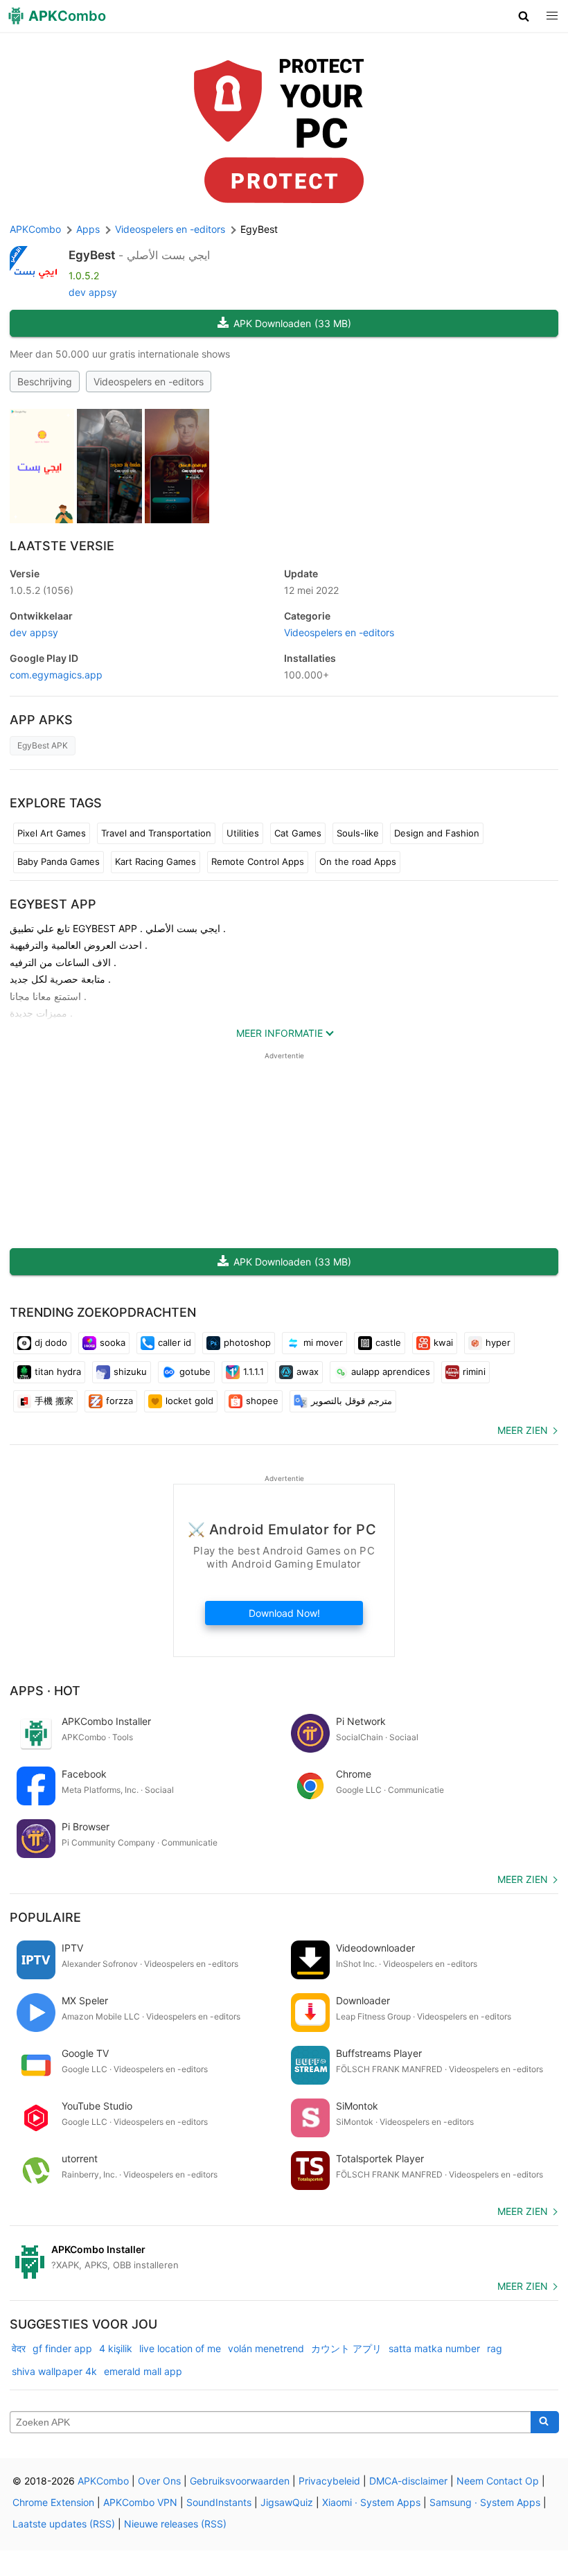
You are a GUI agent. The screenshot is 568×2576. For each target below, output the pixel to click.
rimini (474, 1372)
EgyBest (92, 255)
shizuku (130, 1372)
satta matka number (434, 2348)
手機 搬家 (54, 1401)
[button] (524, 16)
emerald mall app (143, 2371)
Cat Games (298, 833)
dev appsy (93, 292)
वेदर (19, 2348)
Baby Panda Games (59, 861)
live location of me (180, 2348)
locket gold (189, 1401)
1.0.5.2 (42, 590)
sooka (113, 1342)
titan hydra (58, 1372)
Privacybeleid (329, 2481)
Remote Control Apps (258, 861)
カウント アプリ (346, 2348)
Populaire (45, 1917)
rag (495, 2348)
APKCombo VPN (140, 2502)
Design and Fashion (437, 833)
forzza (119, 1401)
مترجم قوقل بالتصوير (352, 1401)
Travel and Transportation (156, 833)
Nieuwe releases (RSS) (175, 2524)
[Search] (545, 2422)
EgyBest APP (53, 904)
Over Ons (159, 2481)
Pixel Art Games (52, 833)
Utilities (243, 833)
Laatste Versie (62, 546)
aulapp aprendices (391, 1372)
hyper (498, 1342)
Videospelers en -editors (149, 382)
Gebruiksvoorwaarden (240, 2481)
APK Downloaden (292, 323)
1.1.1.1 (254, 1372)
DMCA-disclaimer (408, 2481)
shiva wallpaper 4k (54, 2371)
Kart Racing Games (156, 861)
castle (388, 1342)
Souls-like (358, 833)
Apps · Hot (45, 1691)
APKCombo (35, 229)
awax (308, 1372)
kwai (443, 1342)
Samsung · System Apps (485, 2502)
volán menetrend (266, 2348)
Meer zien (523, 1430)
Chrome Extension (53, 2502)
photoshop (247, 1342)
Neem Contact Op (498, 2481)
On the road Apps (358, 861)
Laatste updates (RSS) (64, 2524)
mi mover (323, 1342)
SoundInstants (219, 2502)
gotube (195, 1372)
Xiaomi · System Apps (371, 2502)
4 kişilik (116, 2348)
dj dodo (51, 1342)
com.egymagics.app (56, 675)
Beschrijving (45, 382)
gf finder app (62, 2348)
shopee (262, 1401)
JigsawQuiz (287, 2502)
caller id (175, 1342)
